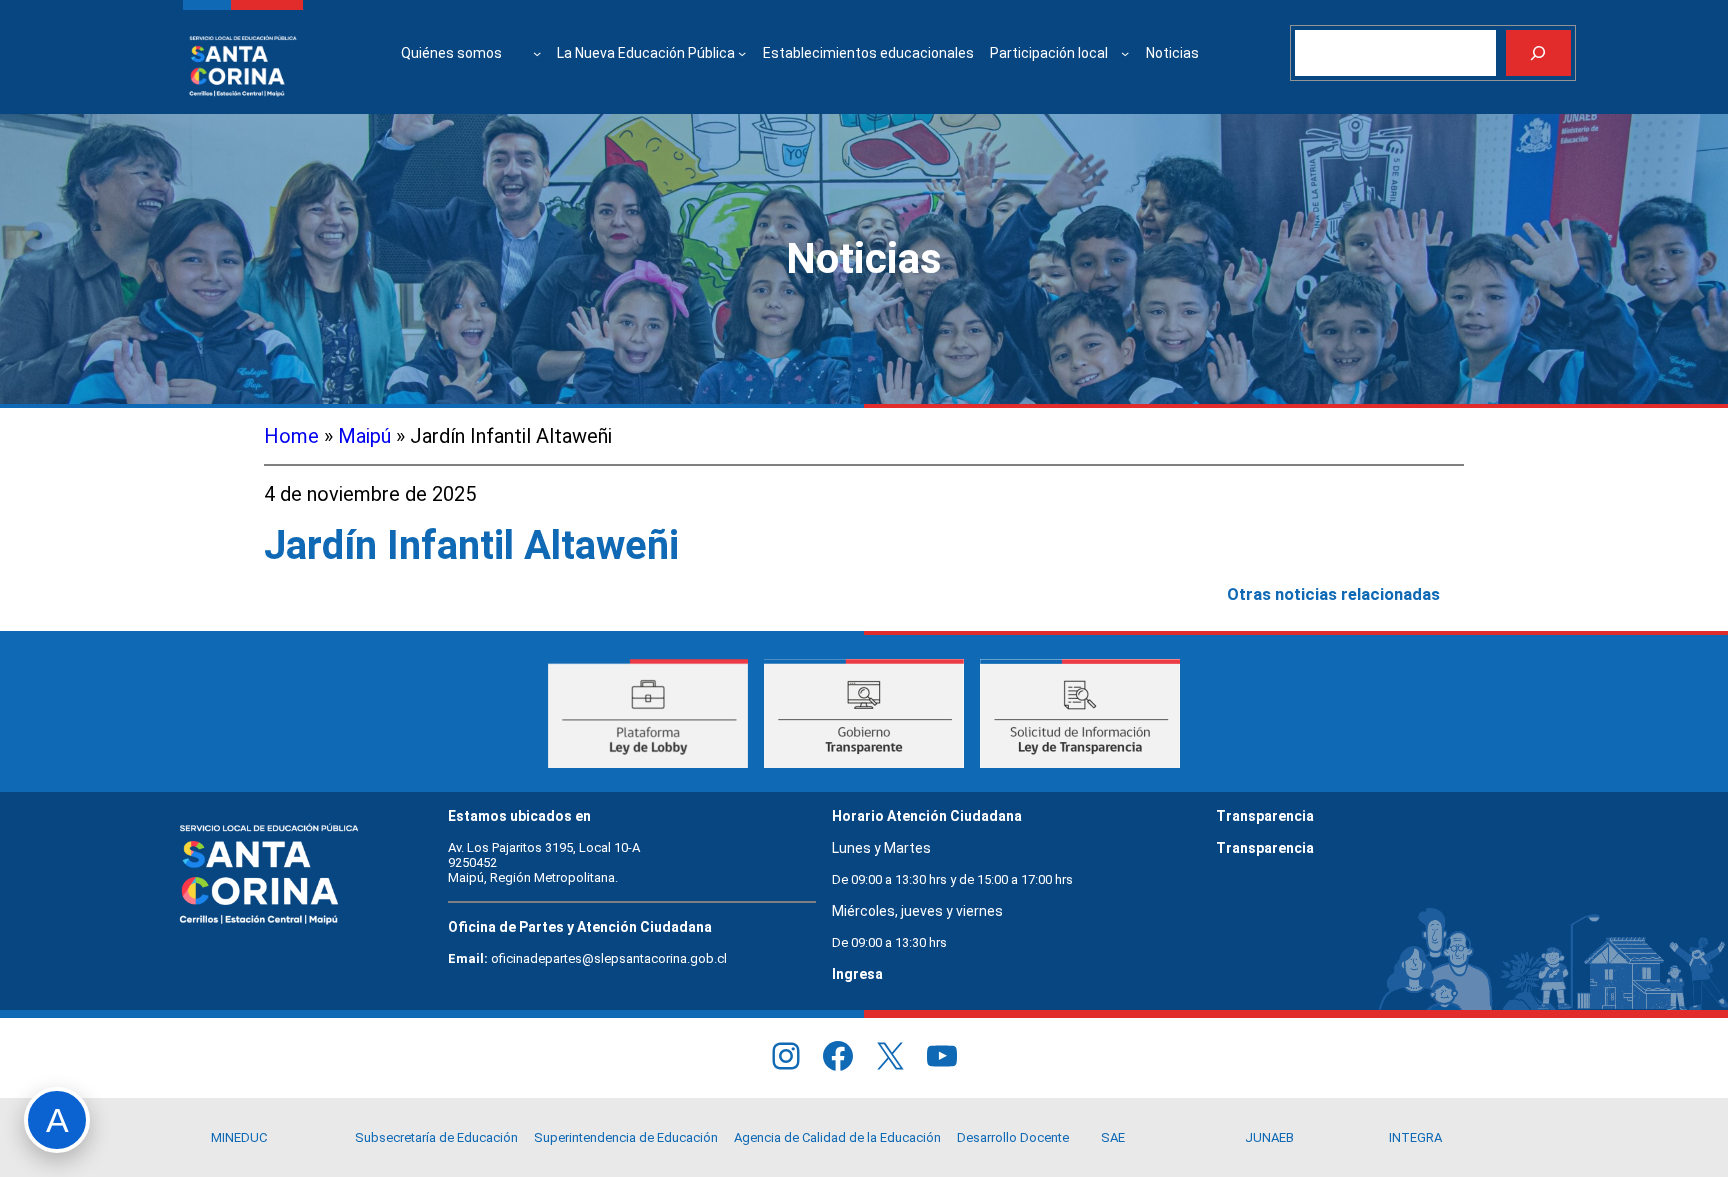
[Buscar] (1538, 53)
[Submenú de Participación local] (1125, 53)
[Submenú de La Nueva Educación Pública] (742, 53)
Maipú (364, 436)
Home (291, 436)
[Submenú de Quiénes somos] (537, 53)
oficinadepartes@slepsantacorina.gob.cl (609, 958)
